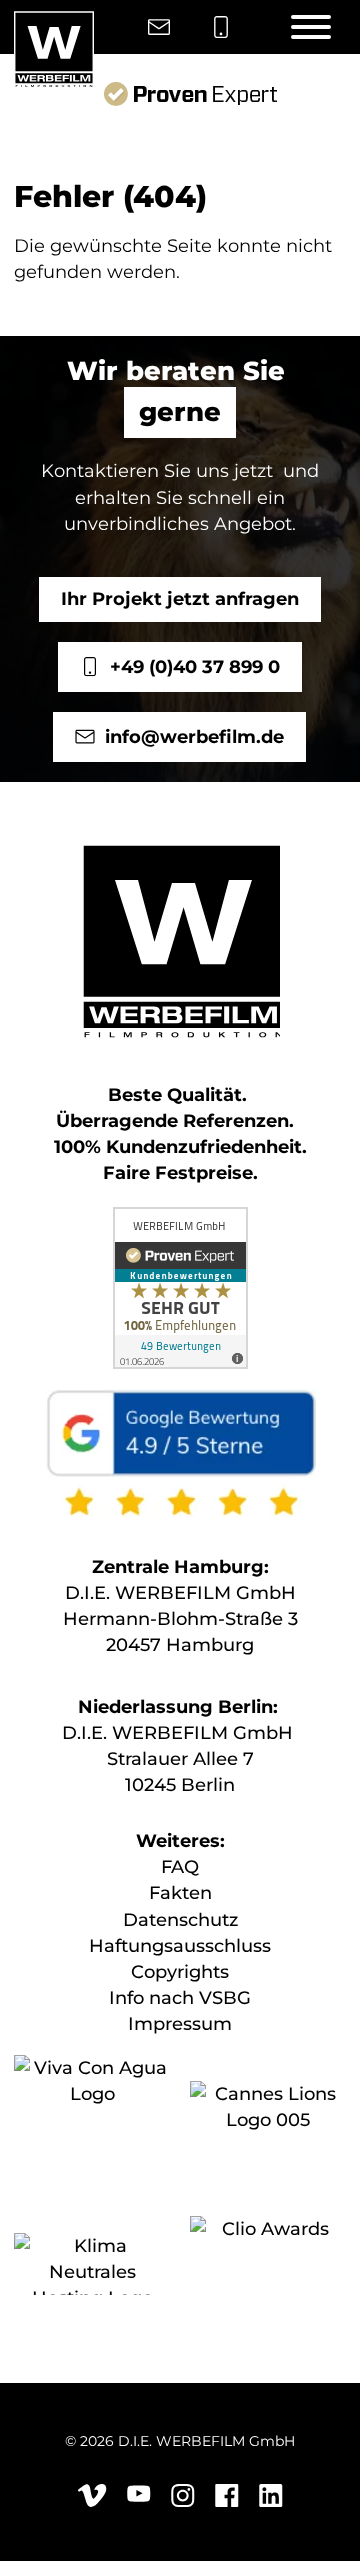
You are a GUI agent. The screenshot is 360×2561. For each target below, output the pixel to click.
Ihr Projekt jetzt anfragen (180, 598)
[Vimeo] (92, 2503)
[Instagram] (183, 2503)
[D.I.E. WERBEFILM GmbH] (54, 50)
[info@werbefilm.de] (159, 27)
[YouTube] (139, 2497)
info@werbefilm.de (195, 737)
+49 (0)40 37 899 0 (195, 667)
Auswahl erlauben (180, 1609)
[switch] (308, 1284)
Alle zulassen (180, 1549)
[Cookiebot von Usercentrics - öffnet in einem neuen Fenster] (254, 878)
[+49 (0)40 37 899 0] (221, 27)
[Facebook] (227, 2503)
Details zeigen (248, 1489)
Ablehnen (180, 1668)
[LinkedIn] (271, 2503)
